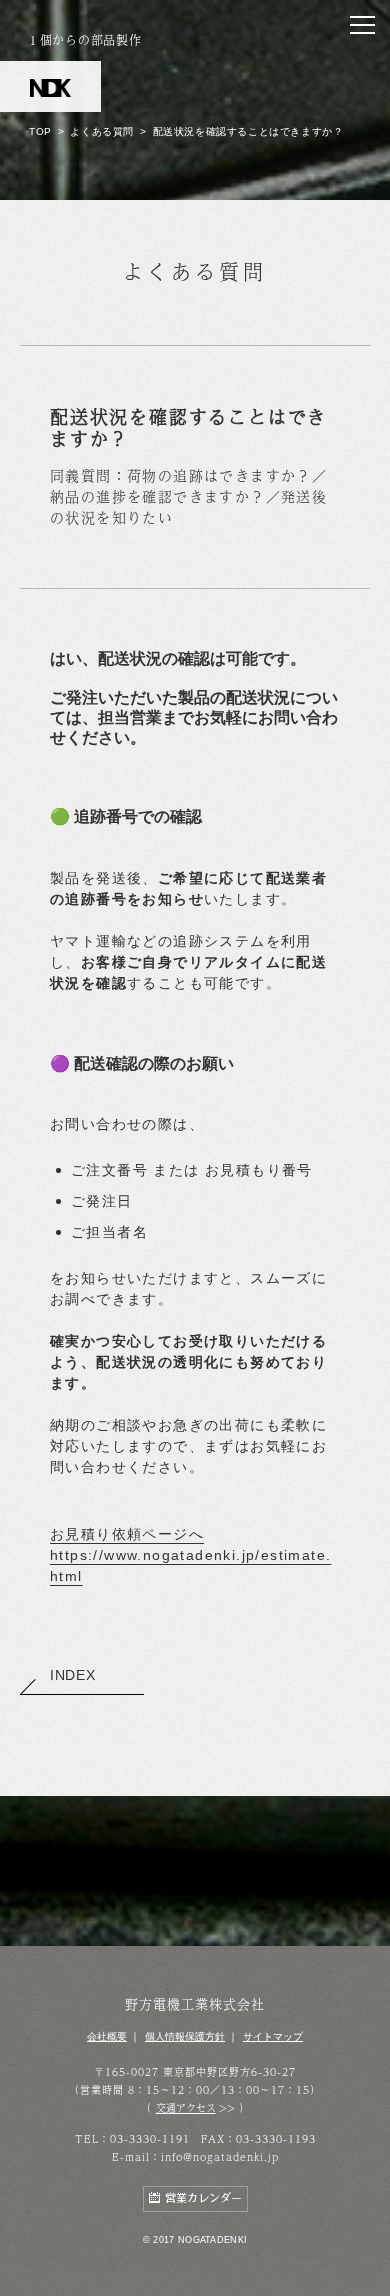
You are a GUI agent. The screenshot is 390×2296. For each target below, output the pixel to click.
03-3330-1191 (150, 2139)
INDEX (73, 1675)
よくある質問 (102, 131)
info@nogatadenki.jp (220, 2157)
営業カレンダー (203, 2198)
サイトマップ (273, 2036)
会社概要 (107, 2036)
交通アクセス (186, 2108)
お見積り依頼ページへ (127, 1534)
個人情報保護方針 (185, 2036)
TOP (40, 131)
